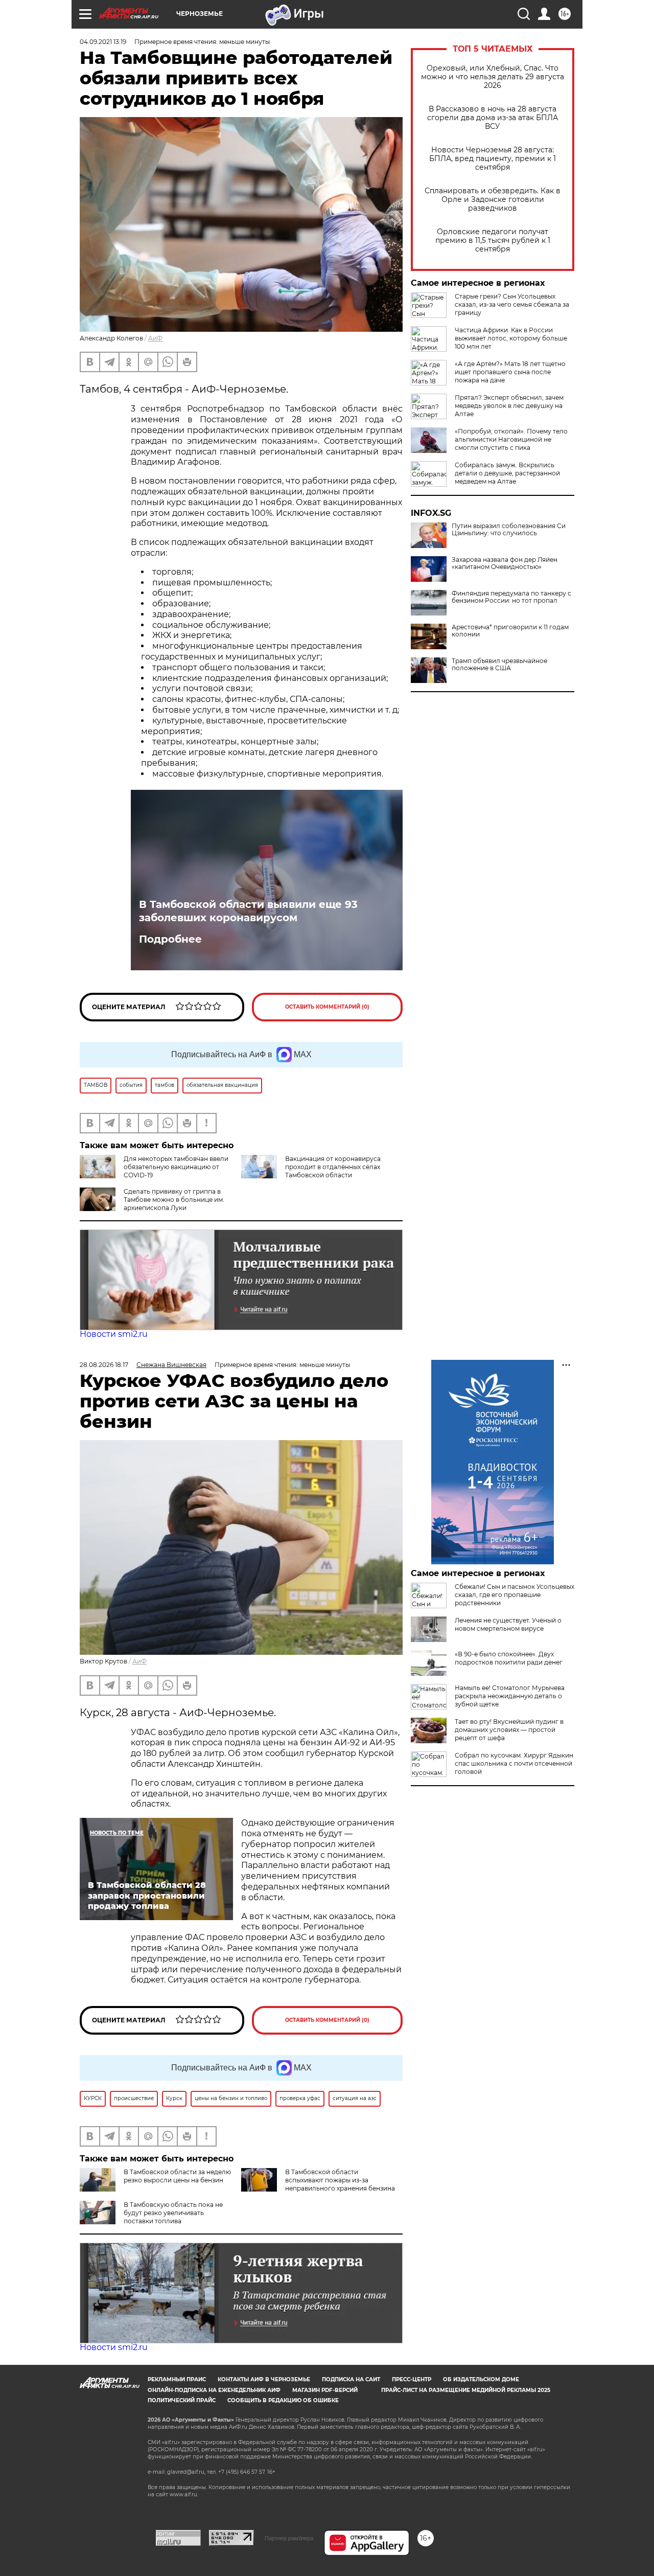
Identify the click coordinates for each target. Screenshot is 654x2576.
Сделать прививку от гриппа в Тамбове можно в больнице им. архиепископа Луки (174, 1200)
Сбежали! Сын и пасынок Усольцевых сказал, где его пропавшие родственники (515, 1595)
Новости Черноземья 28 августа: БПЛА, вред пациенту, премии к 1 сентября (493, 159)
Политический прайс (182, 2400)
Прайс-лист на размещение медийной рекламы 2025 (466, 2390)
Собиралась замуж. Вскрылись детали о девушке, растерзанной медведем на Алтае (507, 473)
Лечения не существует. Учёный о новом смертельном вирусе (508, 1624)
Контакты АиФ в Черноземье (264, 2379)
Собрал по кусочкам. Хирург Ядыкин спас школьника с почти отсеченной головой (514, 1763)
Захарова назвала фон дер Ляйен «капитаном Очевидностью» (505, 563)
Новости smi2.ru (114, 1334)
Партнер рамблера (289, 2538)
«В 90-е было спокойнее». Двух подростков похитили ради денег (509, 1658)
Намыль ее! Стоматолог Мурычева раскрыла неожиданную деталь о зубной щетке (510, 1696)
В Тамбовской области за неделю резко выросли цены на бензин (177, 2176)
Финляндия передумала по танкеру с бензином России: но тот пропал (511, 597)
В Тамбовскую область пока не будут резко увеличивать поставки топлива (173, 2213)
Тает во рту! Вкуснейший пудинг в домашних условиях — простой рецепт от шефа (509, 1730)
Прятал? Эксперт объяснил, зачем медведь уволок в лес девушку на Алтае (509, 406)
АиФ (155, 338)
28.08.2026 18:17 (104, 1365)
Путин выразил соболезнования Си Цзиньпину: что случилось (509, 530)
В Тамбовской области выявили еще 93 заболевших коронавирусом (248, 911)
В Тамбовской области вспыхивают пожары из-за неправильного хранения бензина (340, 2180)
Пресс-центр (412, 2379)
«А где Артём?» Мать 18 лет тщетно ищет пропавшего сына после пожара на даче (510, 372)
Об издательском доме (481, 2379)
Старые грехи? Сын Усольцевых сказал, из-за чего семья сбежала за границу (512, 304)
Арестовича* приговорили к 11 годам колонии (510, 631)
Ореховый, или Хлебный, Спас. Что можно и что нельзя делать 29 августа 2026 (493, 77)
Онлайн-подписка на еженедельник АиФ (214, 2390)
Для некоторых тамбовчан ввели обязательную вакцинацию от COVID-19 (176, 1167)
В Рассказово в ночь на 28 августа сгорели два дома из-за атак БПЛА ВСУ (493, 118)
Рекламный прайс (177, 2379)
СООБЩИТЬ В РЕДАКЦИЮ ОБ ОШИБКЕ (283, 2400)
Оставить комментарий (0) (327, 1007)
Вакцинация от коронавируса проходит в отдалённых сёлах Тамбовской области (333, 1167)
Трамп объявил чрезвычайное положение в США (499, 665)
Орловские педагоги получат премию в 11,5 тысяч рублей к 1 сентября (493, 241)
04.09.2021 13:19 (103, 42)
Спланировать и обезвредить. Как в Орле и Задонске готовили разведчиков (493, 200)
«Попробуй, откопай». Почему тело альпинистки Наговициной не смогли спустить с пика (511, 439)
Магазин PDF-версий (325, 2390)
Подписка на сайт (351, 2379)
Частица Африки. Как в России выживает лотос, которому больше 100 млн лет (511, 338)
